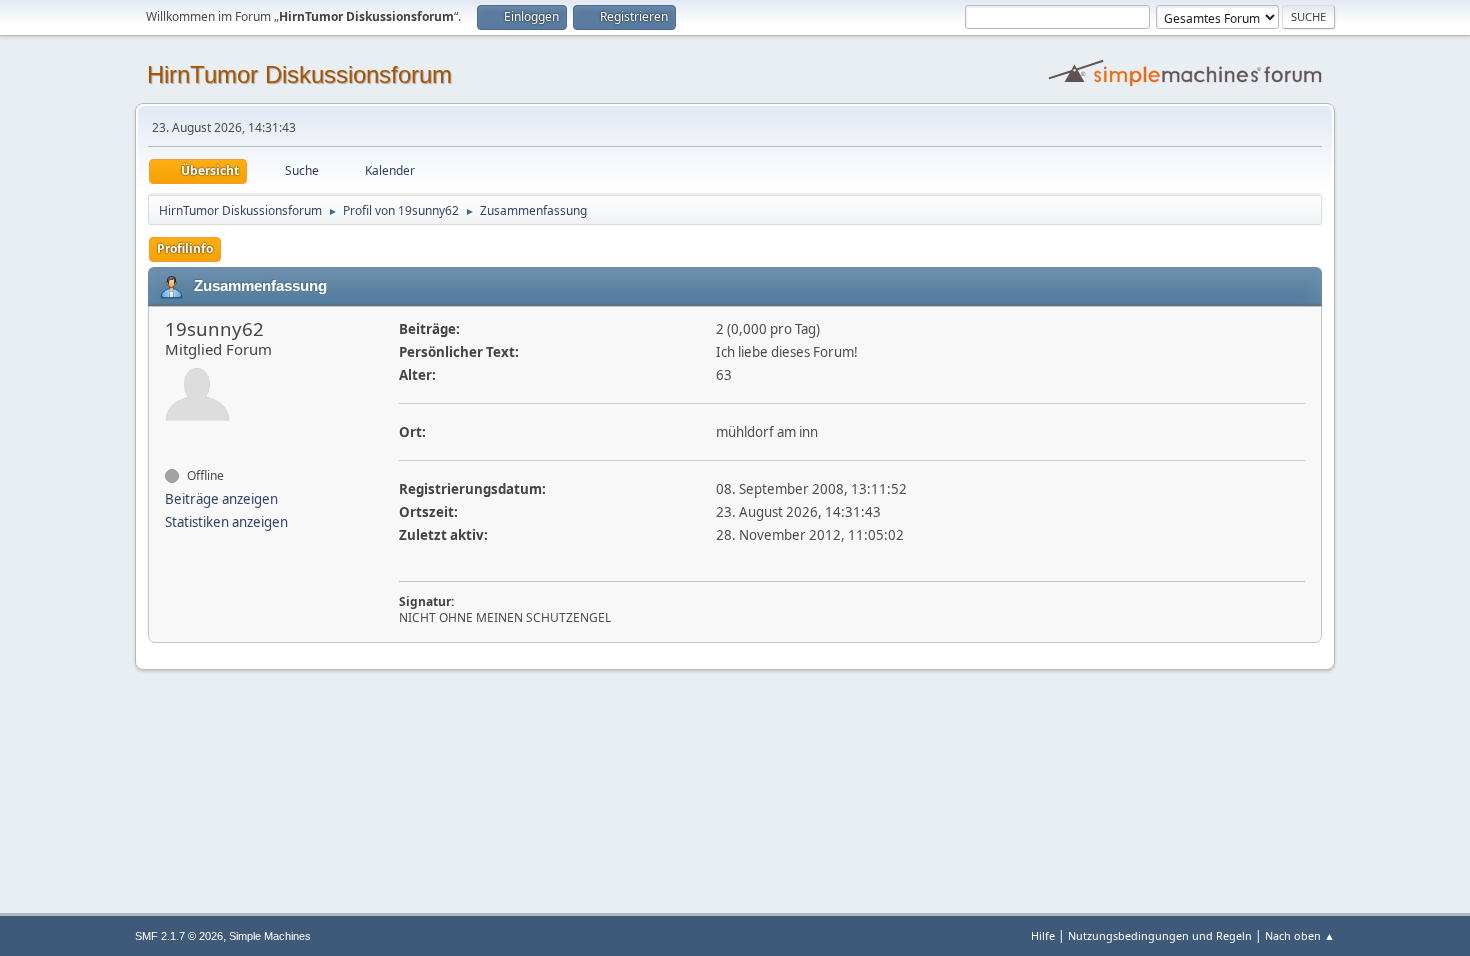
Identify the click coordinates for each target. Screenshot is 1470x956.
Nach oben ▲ (1300, 935)
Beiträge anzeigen (221, 499)
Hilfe (1043, 935)
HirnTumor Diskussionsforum (299, 74)
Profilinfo (185, 248)
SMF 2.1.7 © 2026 (179, 936)
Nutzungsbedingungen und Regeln (1160, 935)
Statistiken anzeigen (226, 522)
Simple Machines (270, 936)
